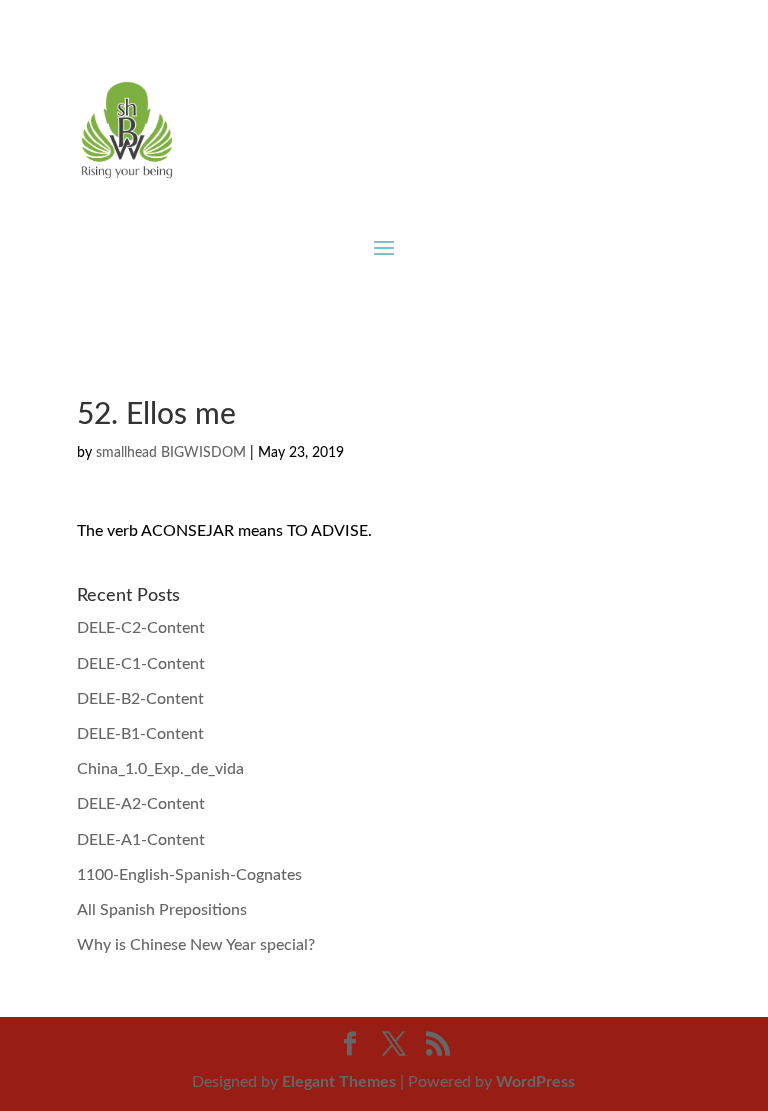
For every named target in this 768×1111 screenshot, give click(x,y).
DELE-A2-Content (141, 804)
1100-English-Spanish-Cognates (189, 875)
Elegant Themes (339, 1082)
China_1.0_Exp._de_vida (160, 769)
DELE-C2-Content (141, 628)
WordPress (535, 1082)
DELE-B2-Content (140, 699)
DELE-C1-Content (141, 664)
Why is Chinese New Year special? (196, 945)
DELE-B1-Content (140, 734)
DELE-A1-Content (141, 840)
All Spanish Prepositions (162, 910)
